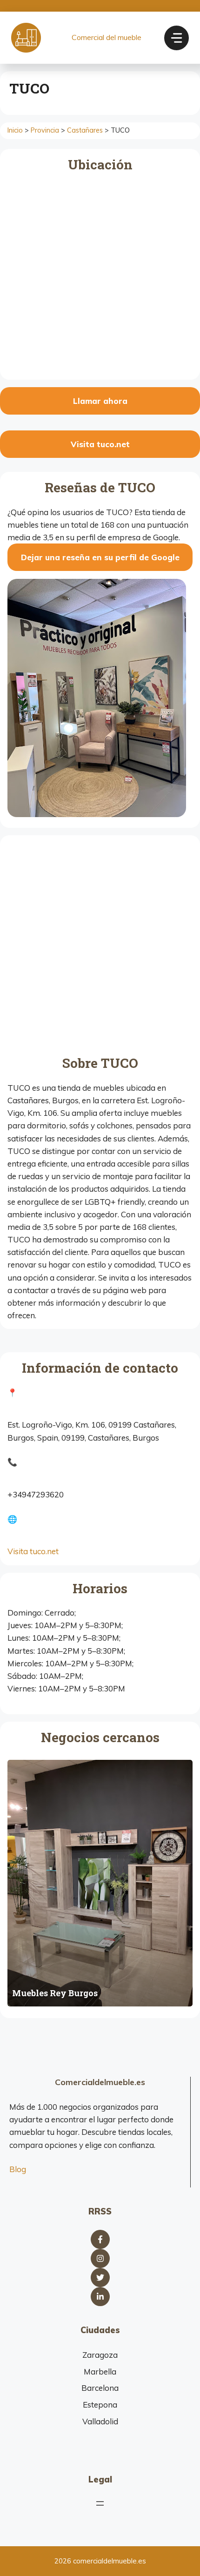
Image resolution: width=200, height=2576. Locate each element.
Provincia (45, 130)
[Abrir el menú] (100, 2503)
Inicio (15, 130)
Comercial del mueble (107, 37)
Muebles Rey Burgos (55, 1993)
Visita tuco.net (100, 444)
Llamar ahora (100, 401)
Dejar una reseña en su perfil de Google (100, 557)
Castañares (85, 130)
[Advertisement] (100, 947)
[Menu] (177, 38)
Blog (18, 2169)
